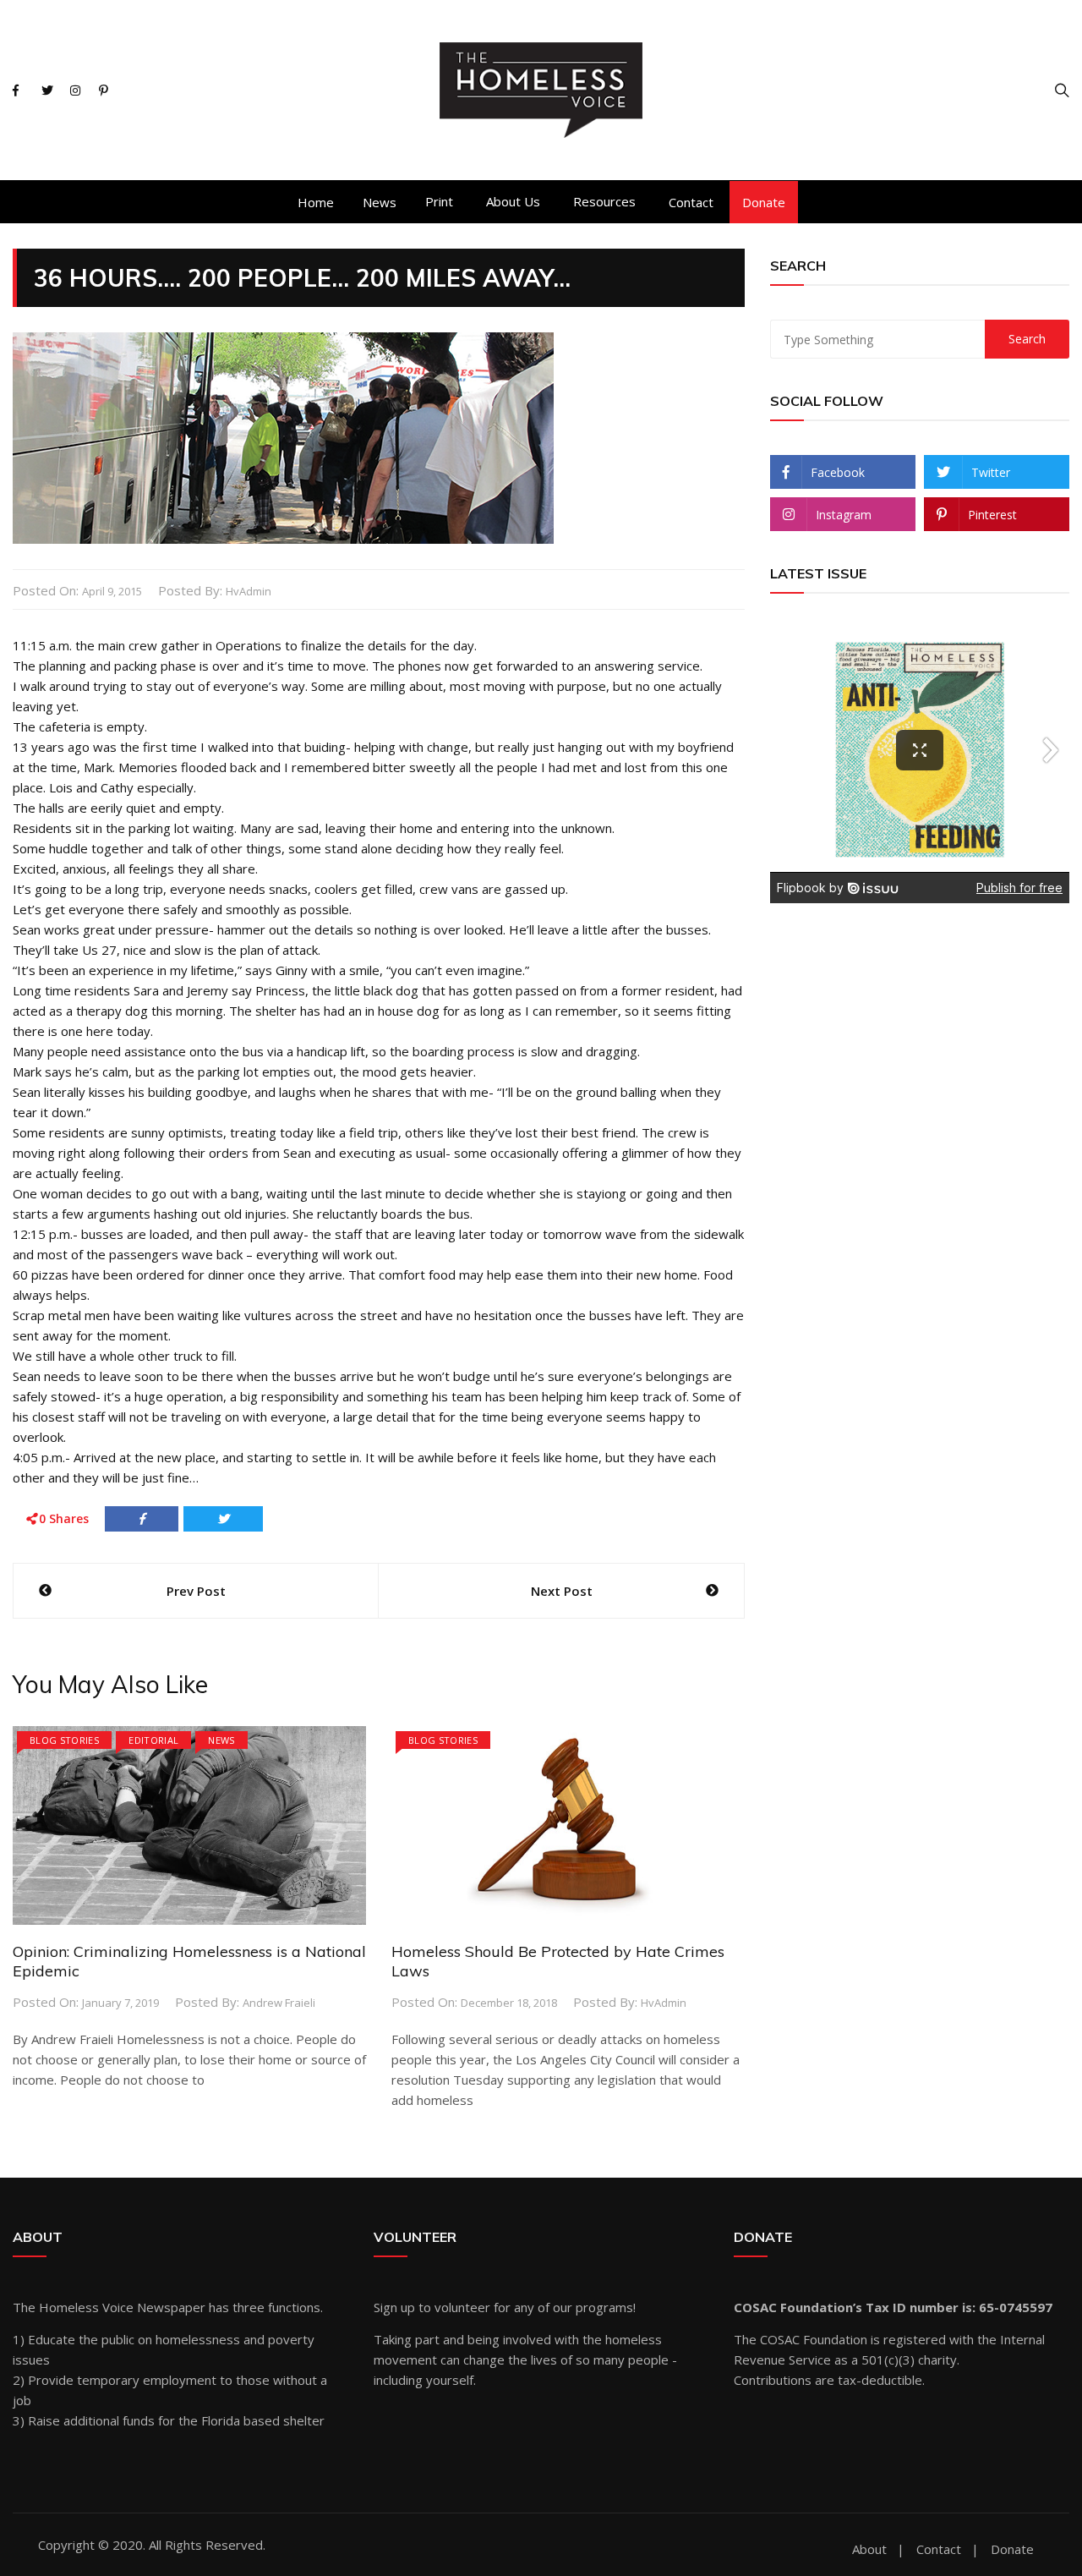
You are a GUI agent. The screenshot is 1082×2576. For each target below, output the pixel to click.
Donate (764, 202)
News (380, 202)
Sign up (394, 2307)
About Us (513, 201)
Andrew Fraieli (279, 2003)
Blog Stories (64, 1740)
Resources (604, 201)
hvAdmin (249, 591)
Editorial (153, 1740)
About (869, 2549)
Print (439, 201)
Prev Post (196, 1591)
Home (316, 202)
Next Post (562, 1591)
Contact (691, 202)
